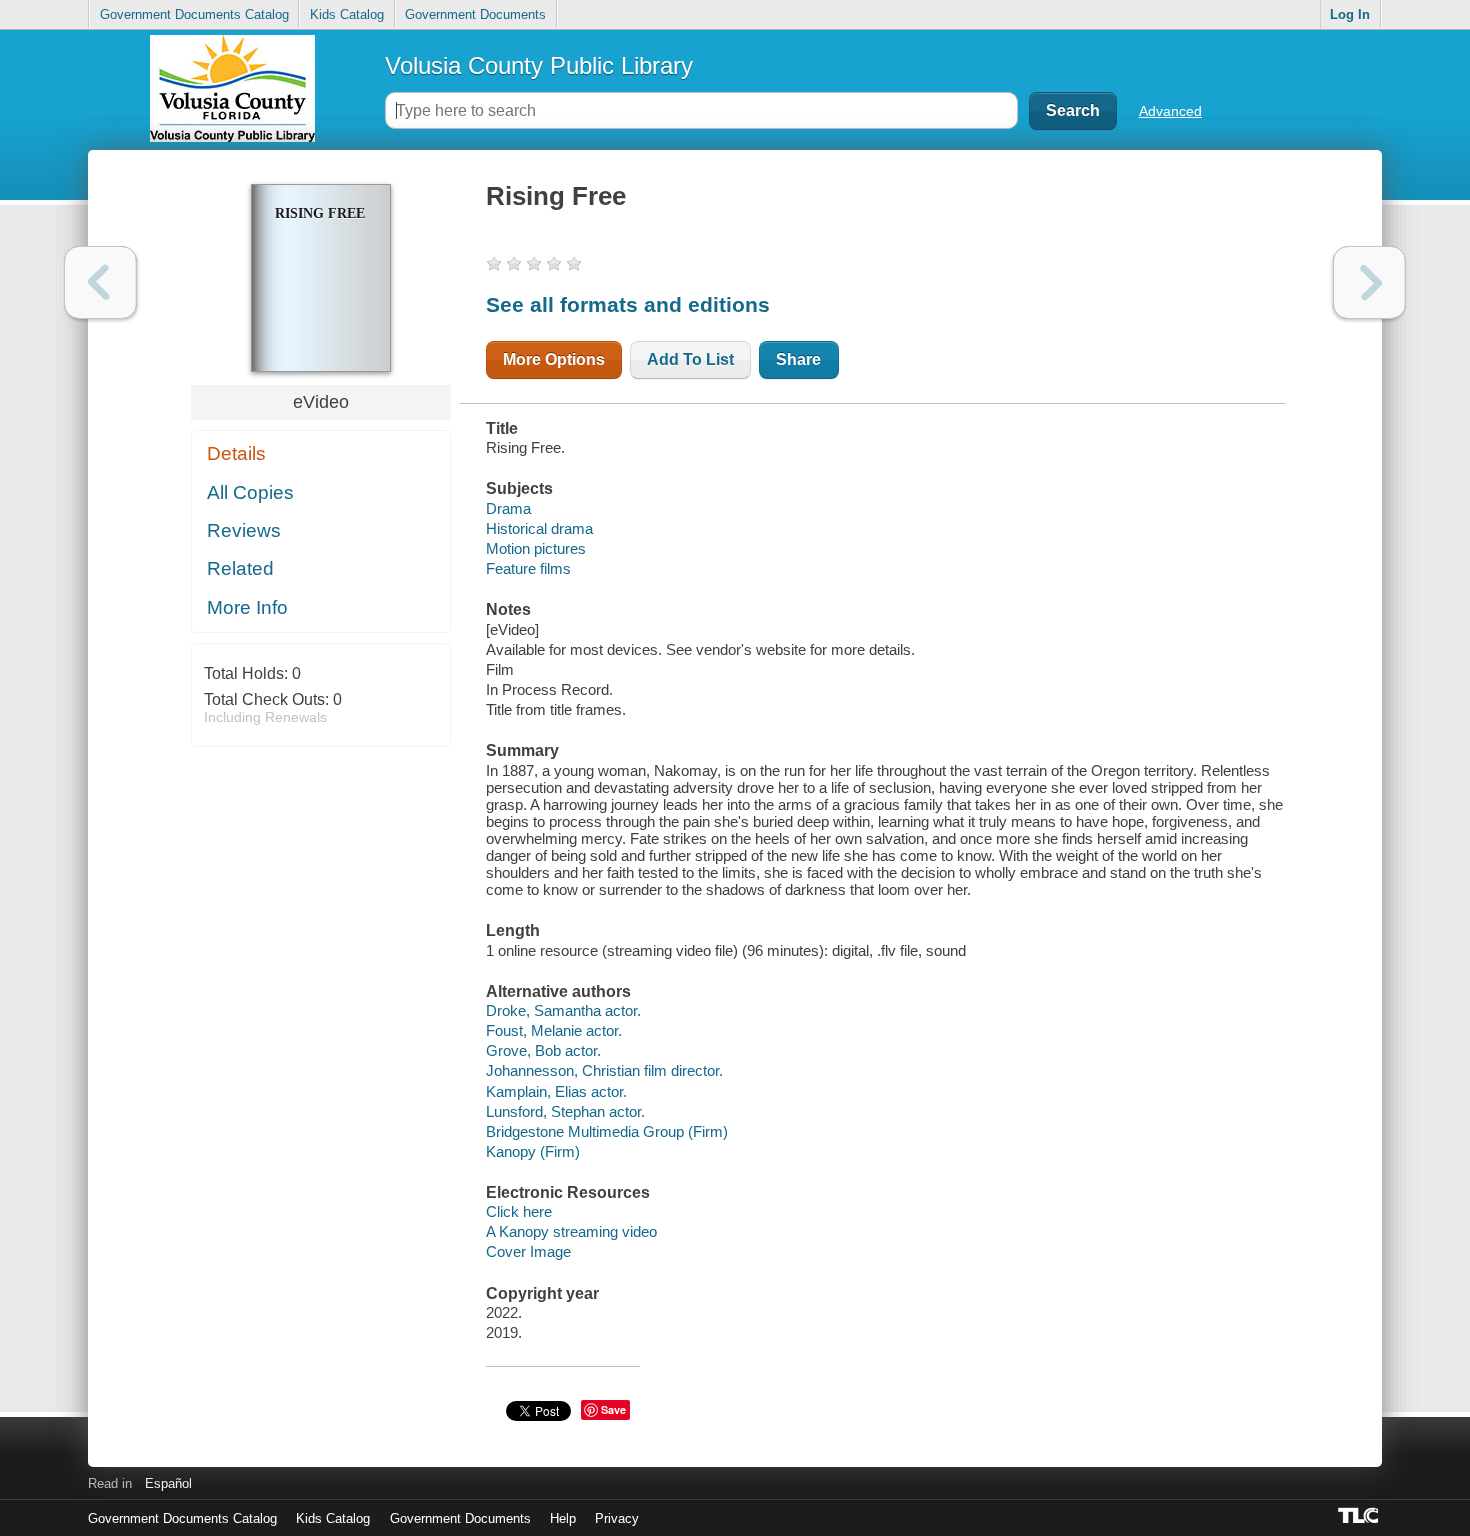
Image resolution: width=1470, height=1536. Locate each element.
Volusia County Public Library (539, 65)
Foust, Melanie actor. (554, 1030)
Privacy (617, 1518)
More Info (247, 607)
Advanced (1170, 111)
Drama (508, 508)
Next (1369, 282)
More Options (554, 359)
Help (563, 1518)
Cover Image (528, 1251)
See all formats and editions (628, 304)
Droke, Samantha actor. (563, 1010)
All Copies (250, 492)
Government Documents (475, 14)
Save (613, 1409)
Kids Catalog (347, 14)
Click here (519, 1211)
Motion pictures (536, 548)
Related (240, 568)
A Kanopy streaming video (571, 1231)
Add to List (690, 359)
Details (236, 453)
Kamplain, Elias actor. (556, 1091)
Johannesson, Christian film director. (604, 1070)
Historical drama (539, 528)
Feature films (528, 568)
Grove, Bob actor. (543, 1050)
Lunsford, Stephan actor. (565, 1111)
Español (168, 1483)
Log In (1350, 14)
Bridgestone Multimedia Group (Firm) (607, 1131)
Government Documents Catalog (194, 14)
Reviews (244, 530)
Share (798, 359)
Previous (100, 282)
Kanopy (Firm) (533, 1151)
